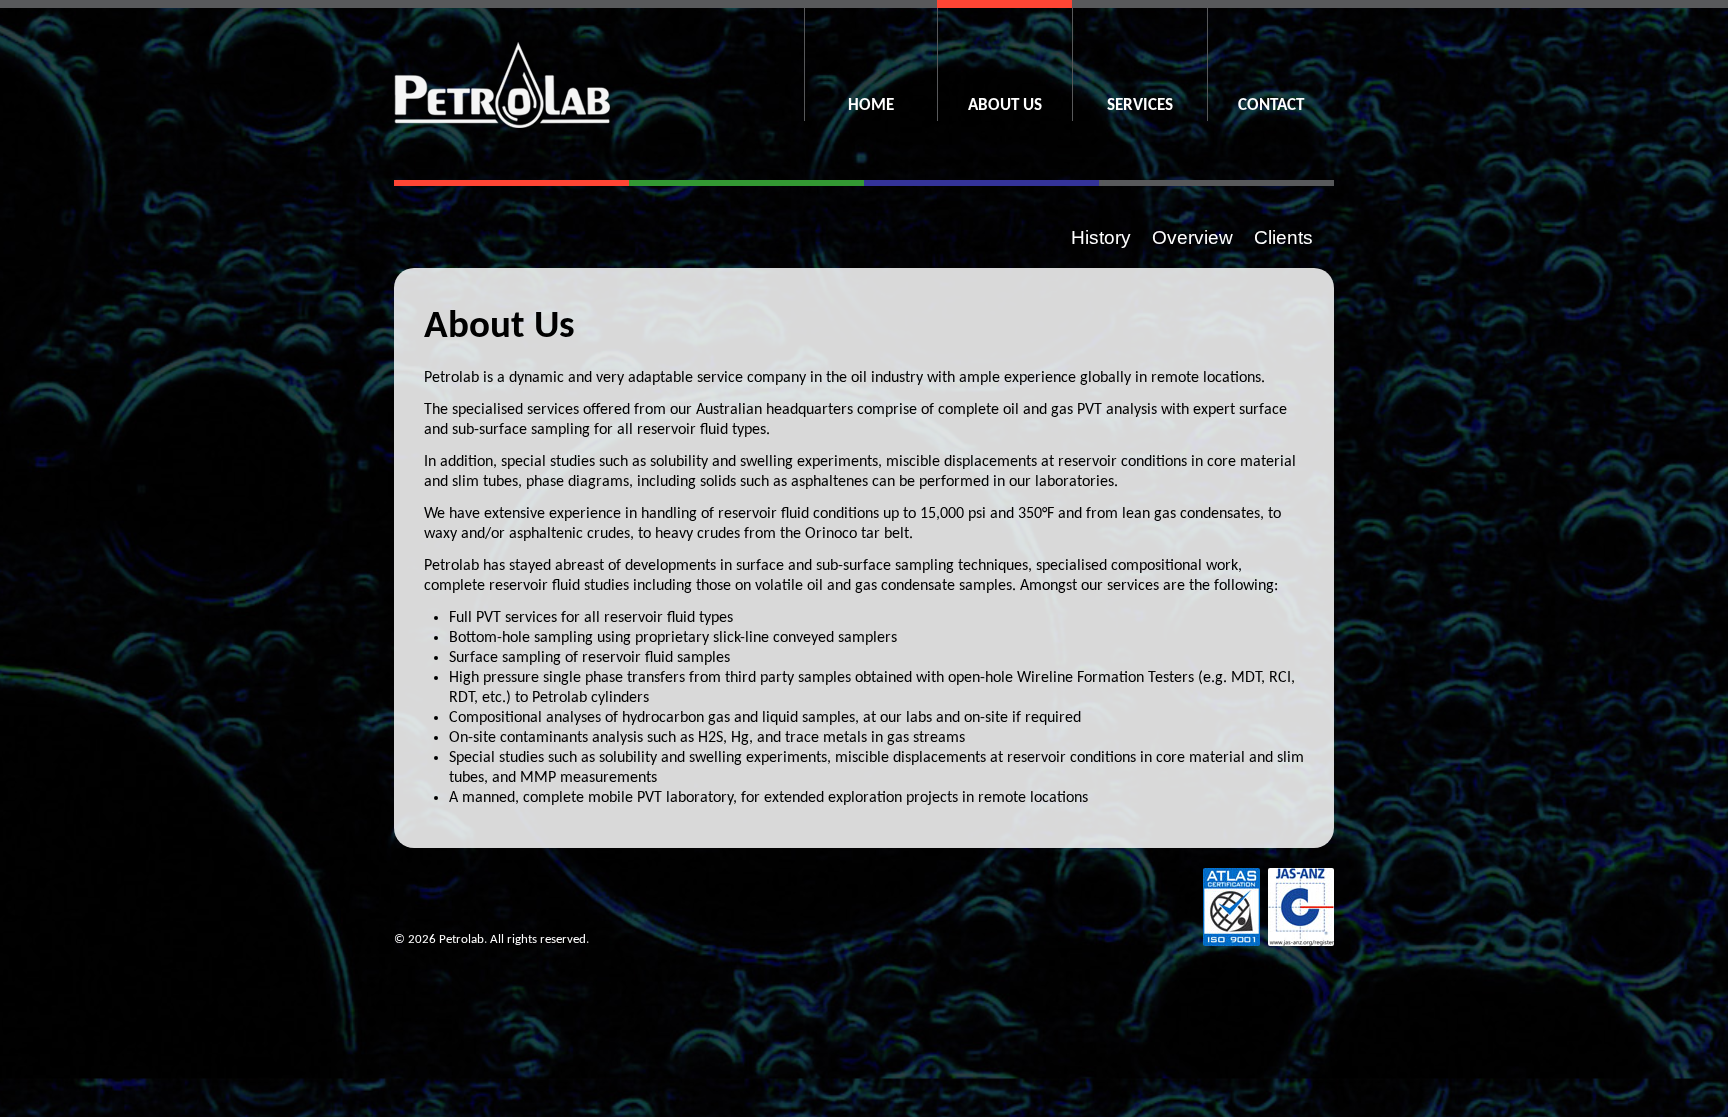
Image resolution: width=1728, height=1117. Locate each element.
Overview (1192, 238)
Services (1140, 105)
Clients (1283, 238)
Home (871, 105)
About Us (1005, 105)
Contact (1271, 105)
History (1101, 238)
